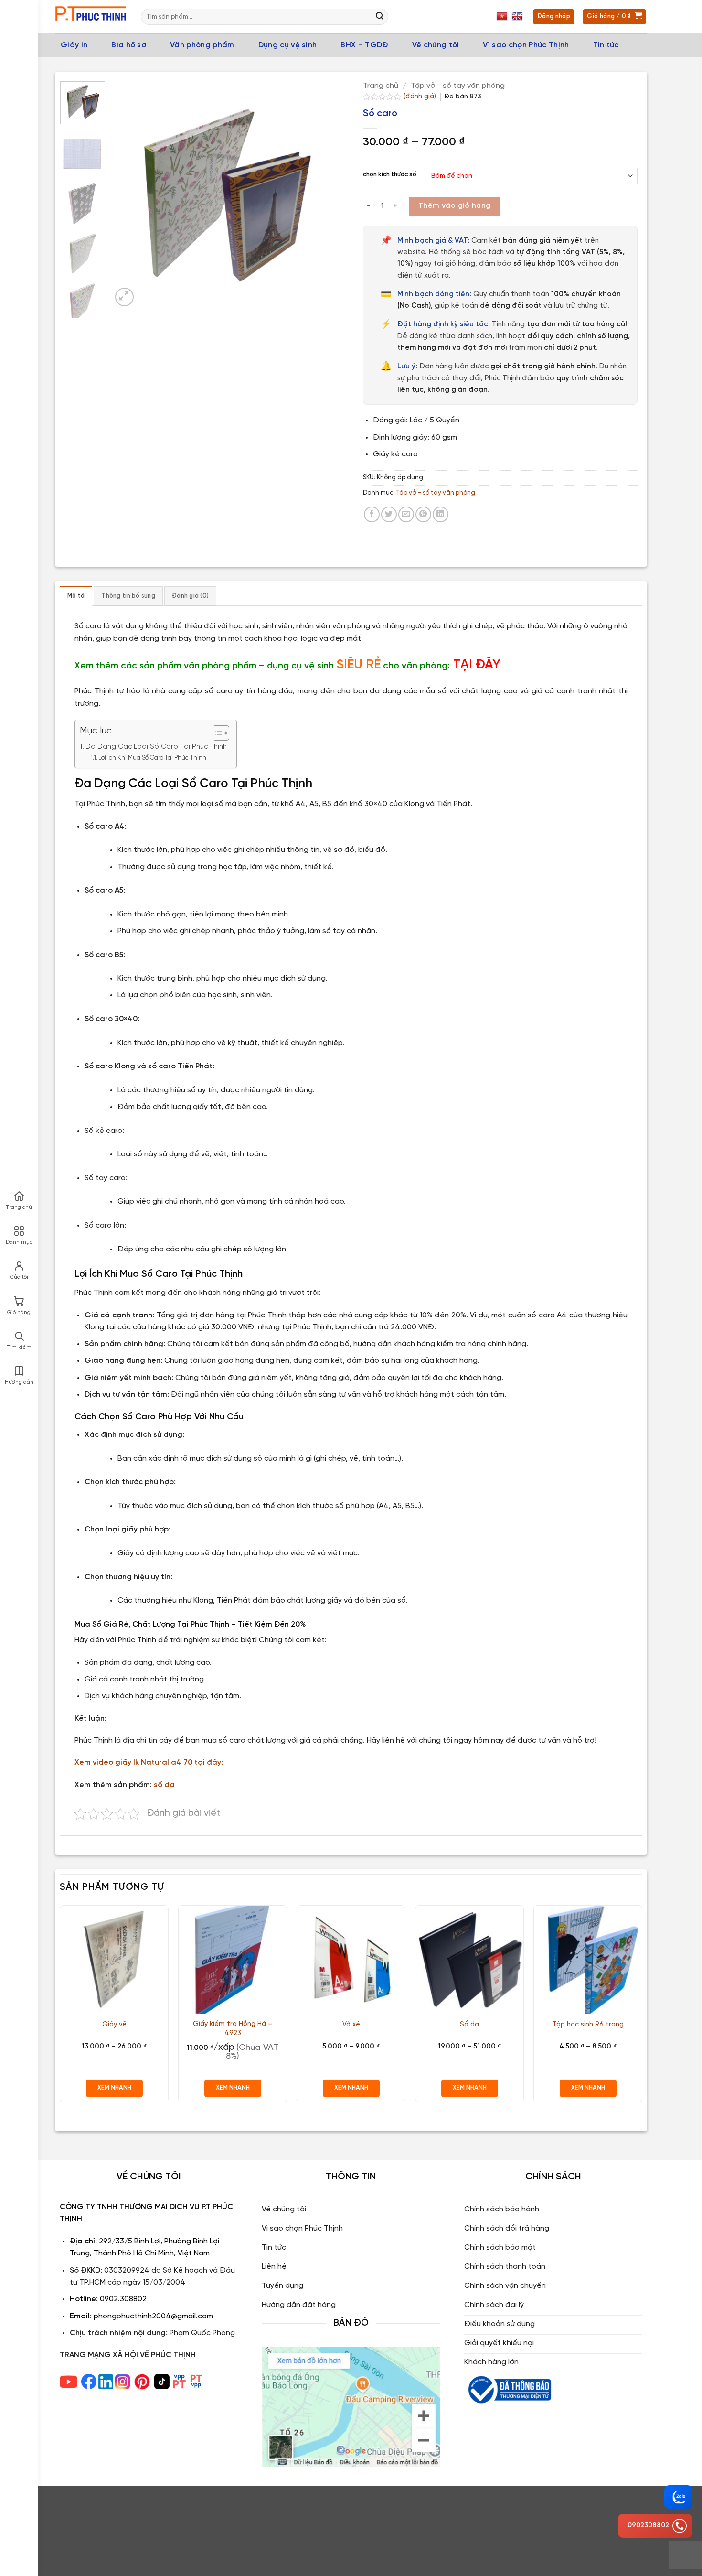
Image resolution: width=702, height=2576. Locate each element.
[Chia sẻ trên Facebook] (372, 514)
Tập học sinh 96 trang (588, 2025)
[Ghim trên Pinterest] (423, 514)
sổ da (164, 1785)
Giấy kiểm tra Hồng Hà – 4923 (233, 2029)
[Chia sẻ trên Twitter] (389, 514)
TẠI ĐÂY (477, 665)
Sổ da (469, 2025)
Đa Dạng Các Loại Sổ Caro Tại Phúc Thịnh (156, 747)
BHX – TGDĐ (364, 45)
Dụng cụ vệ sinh (288, 45)
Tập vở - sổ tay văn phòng (458, 86)
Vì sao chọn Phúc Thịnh (526, 45)
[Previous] (128, 195)
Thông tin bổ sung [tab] (128, 596)
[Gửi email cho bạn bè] (406, 514)
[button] (124, 297)
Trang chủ (381, 86)
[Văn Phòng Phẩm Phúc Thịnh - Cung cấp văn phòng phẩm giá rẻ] (91, 17)
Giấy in (74, 45)
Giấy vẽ (114, 2025)
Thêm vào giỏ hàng (455, 206)
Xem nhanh (114, 2088)
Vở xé (351, 2025)
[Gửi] (380, 17)
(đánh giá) (421, 97)
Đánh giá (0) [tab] (190, 596)
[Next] (322, 195)
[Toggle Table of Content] (216, 733)
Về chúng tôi (436, 45)
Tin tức (606, 45)
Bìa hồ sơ (129, 45)
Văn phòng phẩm (202, 45)
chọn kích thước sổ (390, 175)
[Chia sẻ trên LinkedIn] (441, 514)
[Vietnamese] (503, 17)
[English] (518, 17)
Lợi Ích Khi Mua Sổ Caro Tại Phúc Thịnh (152, 758)
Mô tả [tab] (76, 596)
